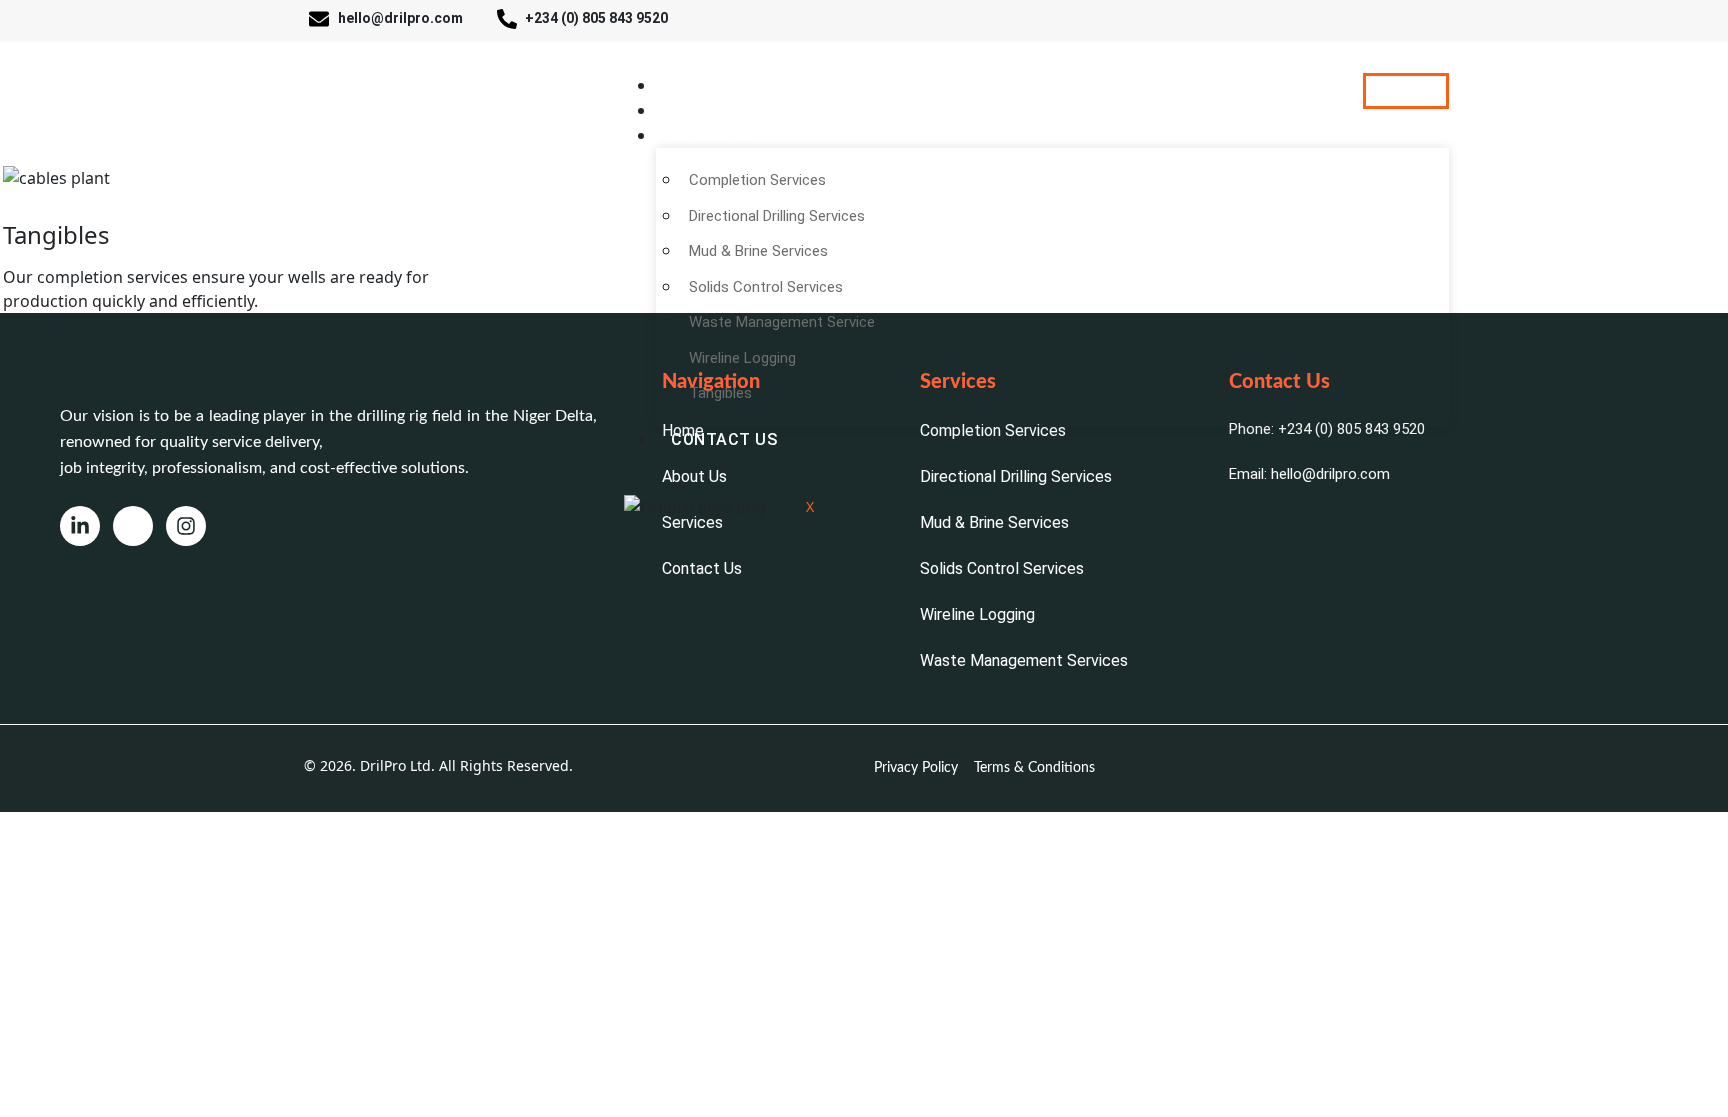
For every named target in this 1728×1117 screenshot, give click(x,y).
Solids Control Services (766, 287)
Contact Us (724, 439)
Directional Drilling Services (777, 216)
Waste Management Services (1024, 660)
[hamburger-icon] (1406, 91)
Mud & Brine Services (758, 251)
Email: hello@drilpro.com (1309, 474)
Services (709, 135)
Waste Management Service (782, 322)
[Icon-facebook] (133, 526)
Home (694, 85)
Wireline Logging (742, 358)
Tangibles (720, 393)
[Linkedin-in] (80, 526)
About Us (712, 110)
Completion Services (757, 180)
